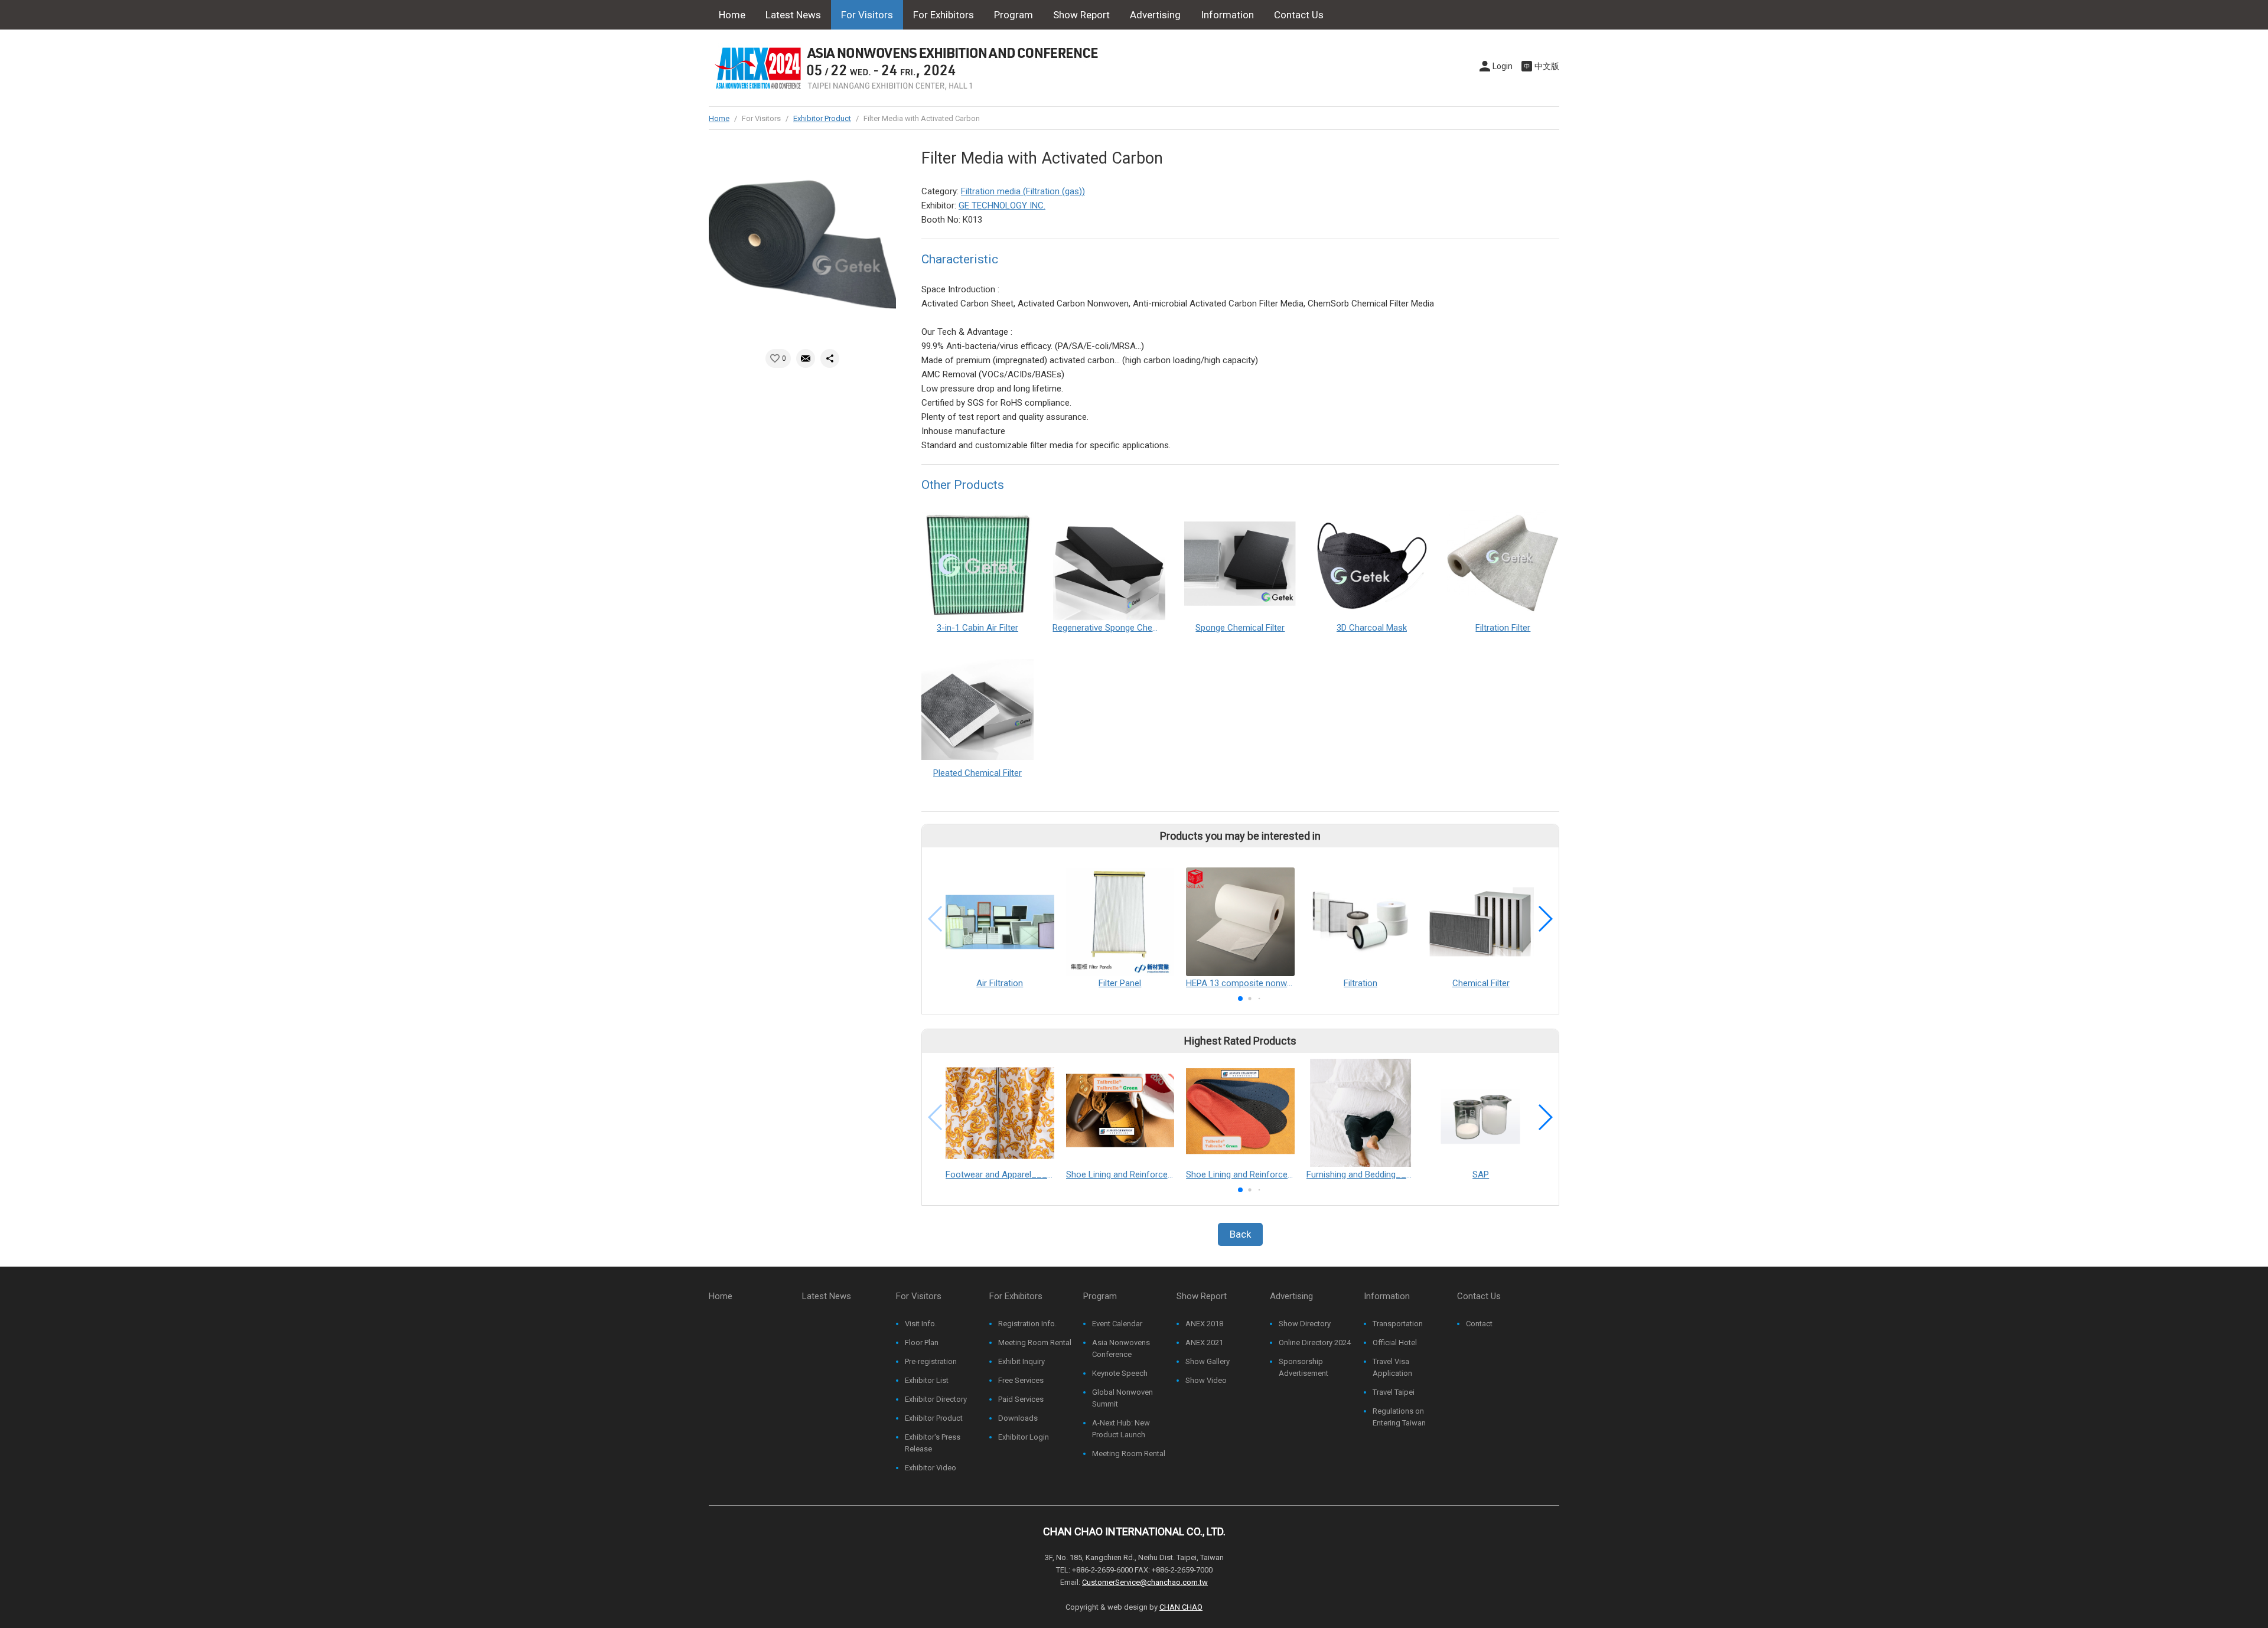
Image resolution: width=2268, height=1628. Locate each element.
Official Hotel (1395, 1342)
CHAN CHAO (1181, 1607)
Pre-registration (931, 1361)
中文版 (1547, 66)
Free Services (1021, 1380)
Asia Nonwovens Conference (1121, 1348)
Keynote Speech (1120, 1373)
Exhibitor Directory (936, 1399)
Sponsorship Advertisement (1304, 1367)
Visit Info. (921, 1324)
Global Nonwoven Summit (1122, 1398)
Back (1240, 1234)
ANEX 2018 (1204, 1324)
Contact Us (1299, 15)
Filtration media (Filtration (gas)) (1023, 191)
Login (1503, 66)
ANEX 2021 (1204, 1342)
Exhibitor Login (1024, 1437)
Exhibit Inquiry (1021, 1361)
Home (732, 15)
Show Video (1206, 1380)
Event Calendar (1117, 1324)
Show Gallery (1208, 1361)
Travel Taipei (1394, 1392)
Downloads (1018, 1418)
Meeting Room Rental (1035, 1342)
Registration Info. (1027, 1324)
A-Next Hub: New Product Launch (1121, 1429)
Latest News (793, 15)
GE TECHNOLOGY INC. (1002, 205)
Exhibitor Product (822, 118)
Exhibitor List (927, 1380)
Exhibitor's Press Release (933, 1443)
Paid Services (1021, 1399)
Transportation (1398, 1324)
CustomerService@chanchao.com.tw (1145, 1582)
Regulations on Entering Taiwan (1399, 1417)
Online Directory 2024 (1315, 1342)
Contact (1479, 1324)
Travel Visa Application (1392, 1367)
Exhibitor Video (931, 1468)
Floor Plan (922, 1342)
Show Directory (1305, 1324)
